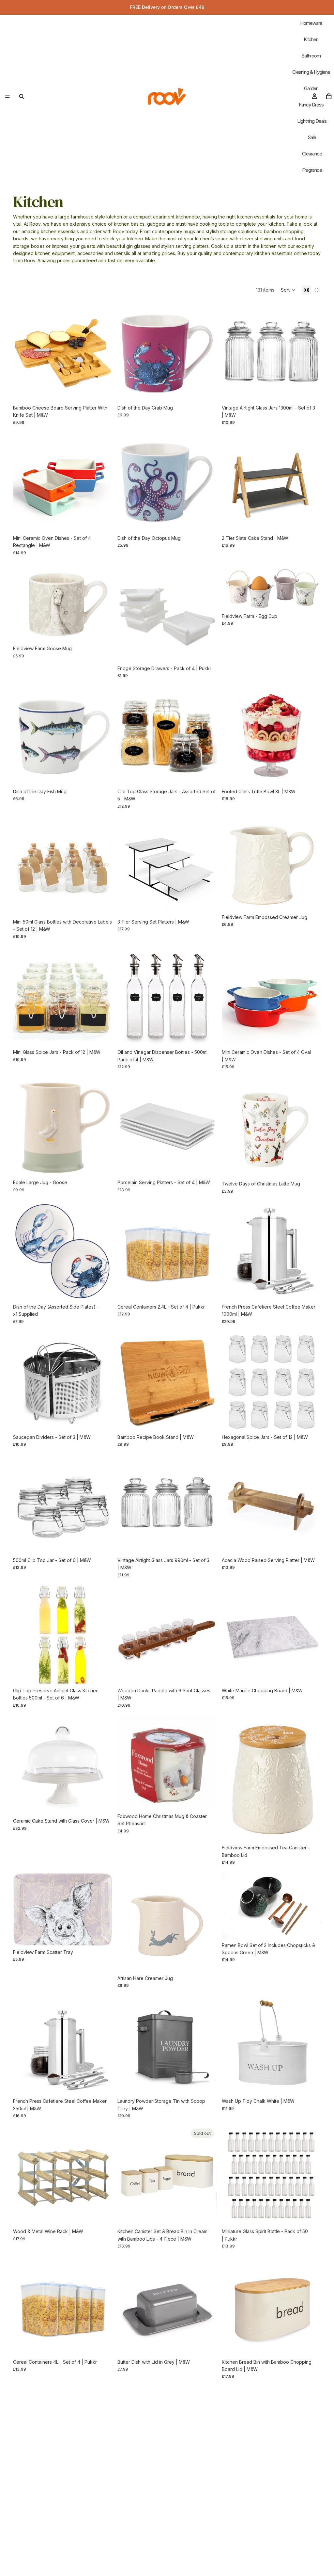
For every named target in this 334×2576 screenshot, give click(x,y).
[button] (288, 290)
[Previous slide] (23, 352)
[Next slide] (102, 352)
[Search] (22, 96)
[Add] (102, 392)
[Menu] (8, 96)
